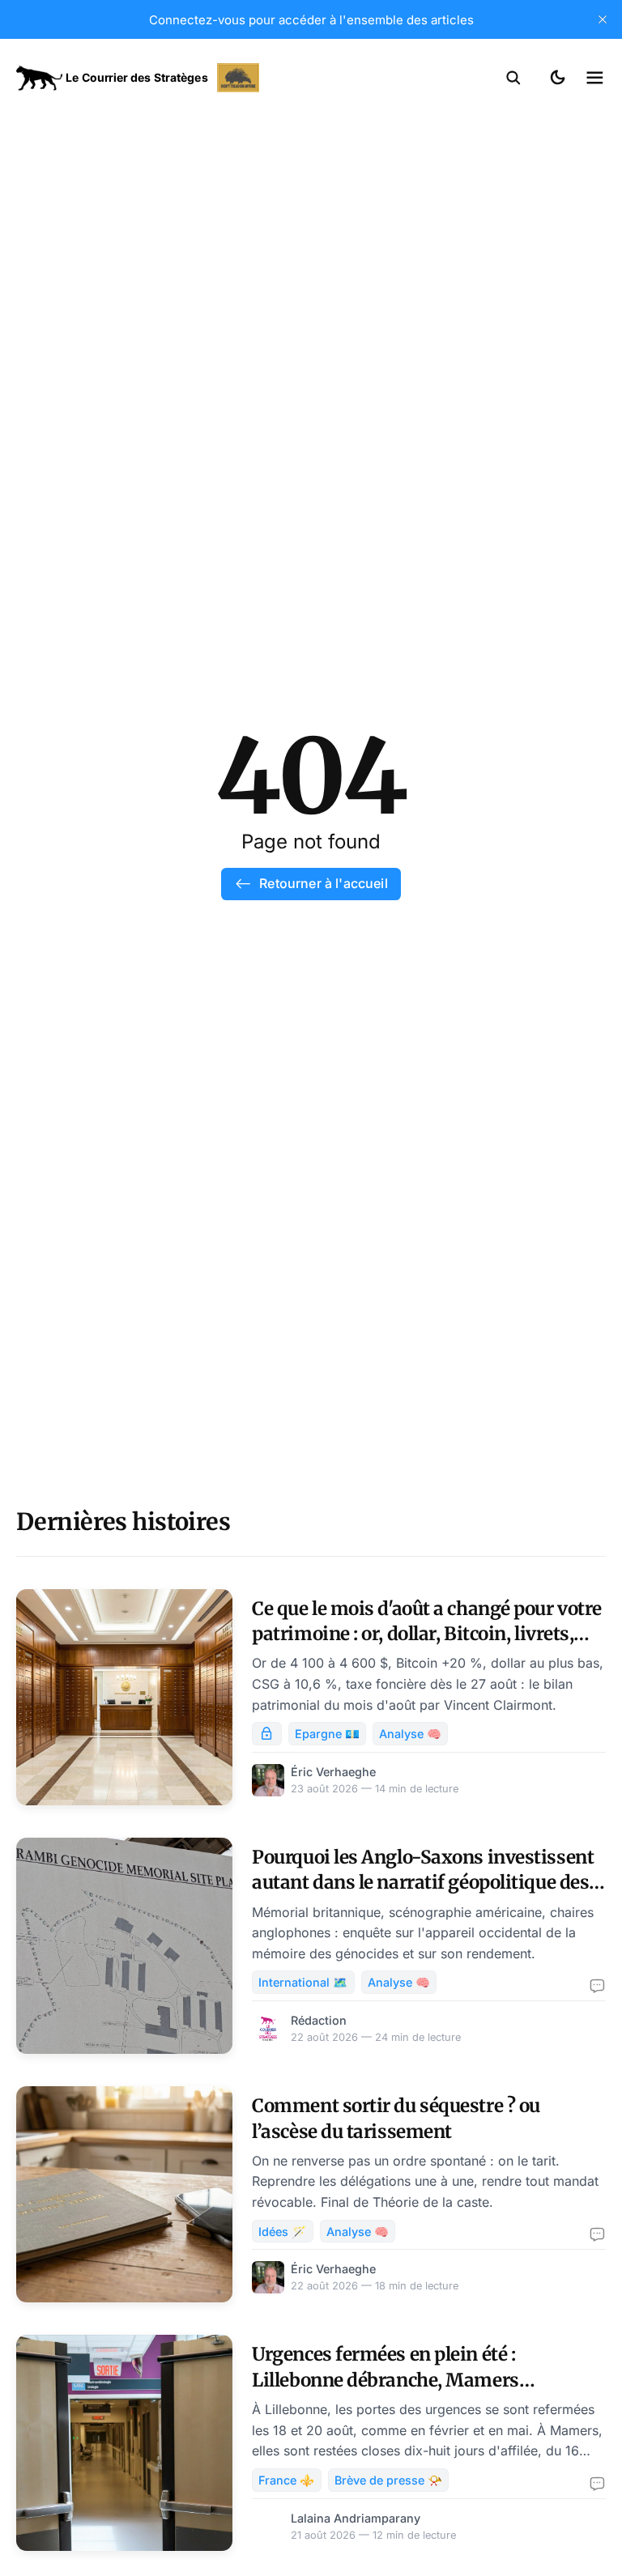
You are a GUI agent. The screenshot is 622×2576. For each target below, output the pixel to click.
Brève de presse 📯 (388, 2480)
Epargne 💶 (327, 1734)
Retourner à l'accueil (323, 883)
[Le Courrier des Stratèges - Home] (164, 78)
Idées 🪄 (282, 2232)
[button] (513, 78)
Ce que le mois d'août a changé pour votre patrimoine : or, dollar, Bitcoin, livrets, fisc (427, 1634)
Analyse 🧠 (410, 1734)
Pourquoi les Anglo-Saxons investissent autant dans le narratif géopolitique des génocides (423, 1883)
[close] (603, 19)
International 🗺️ (303, 1982)
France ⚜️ (286, 2480)
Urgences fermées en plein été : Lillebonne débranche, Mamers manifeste (385, 2380)
